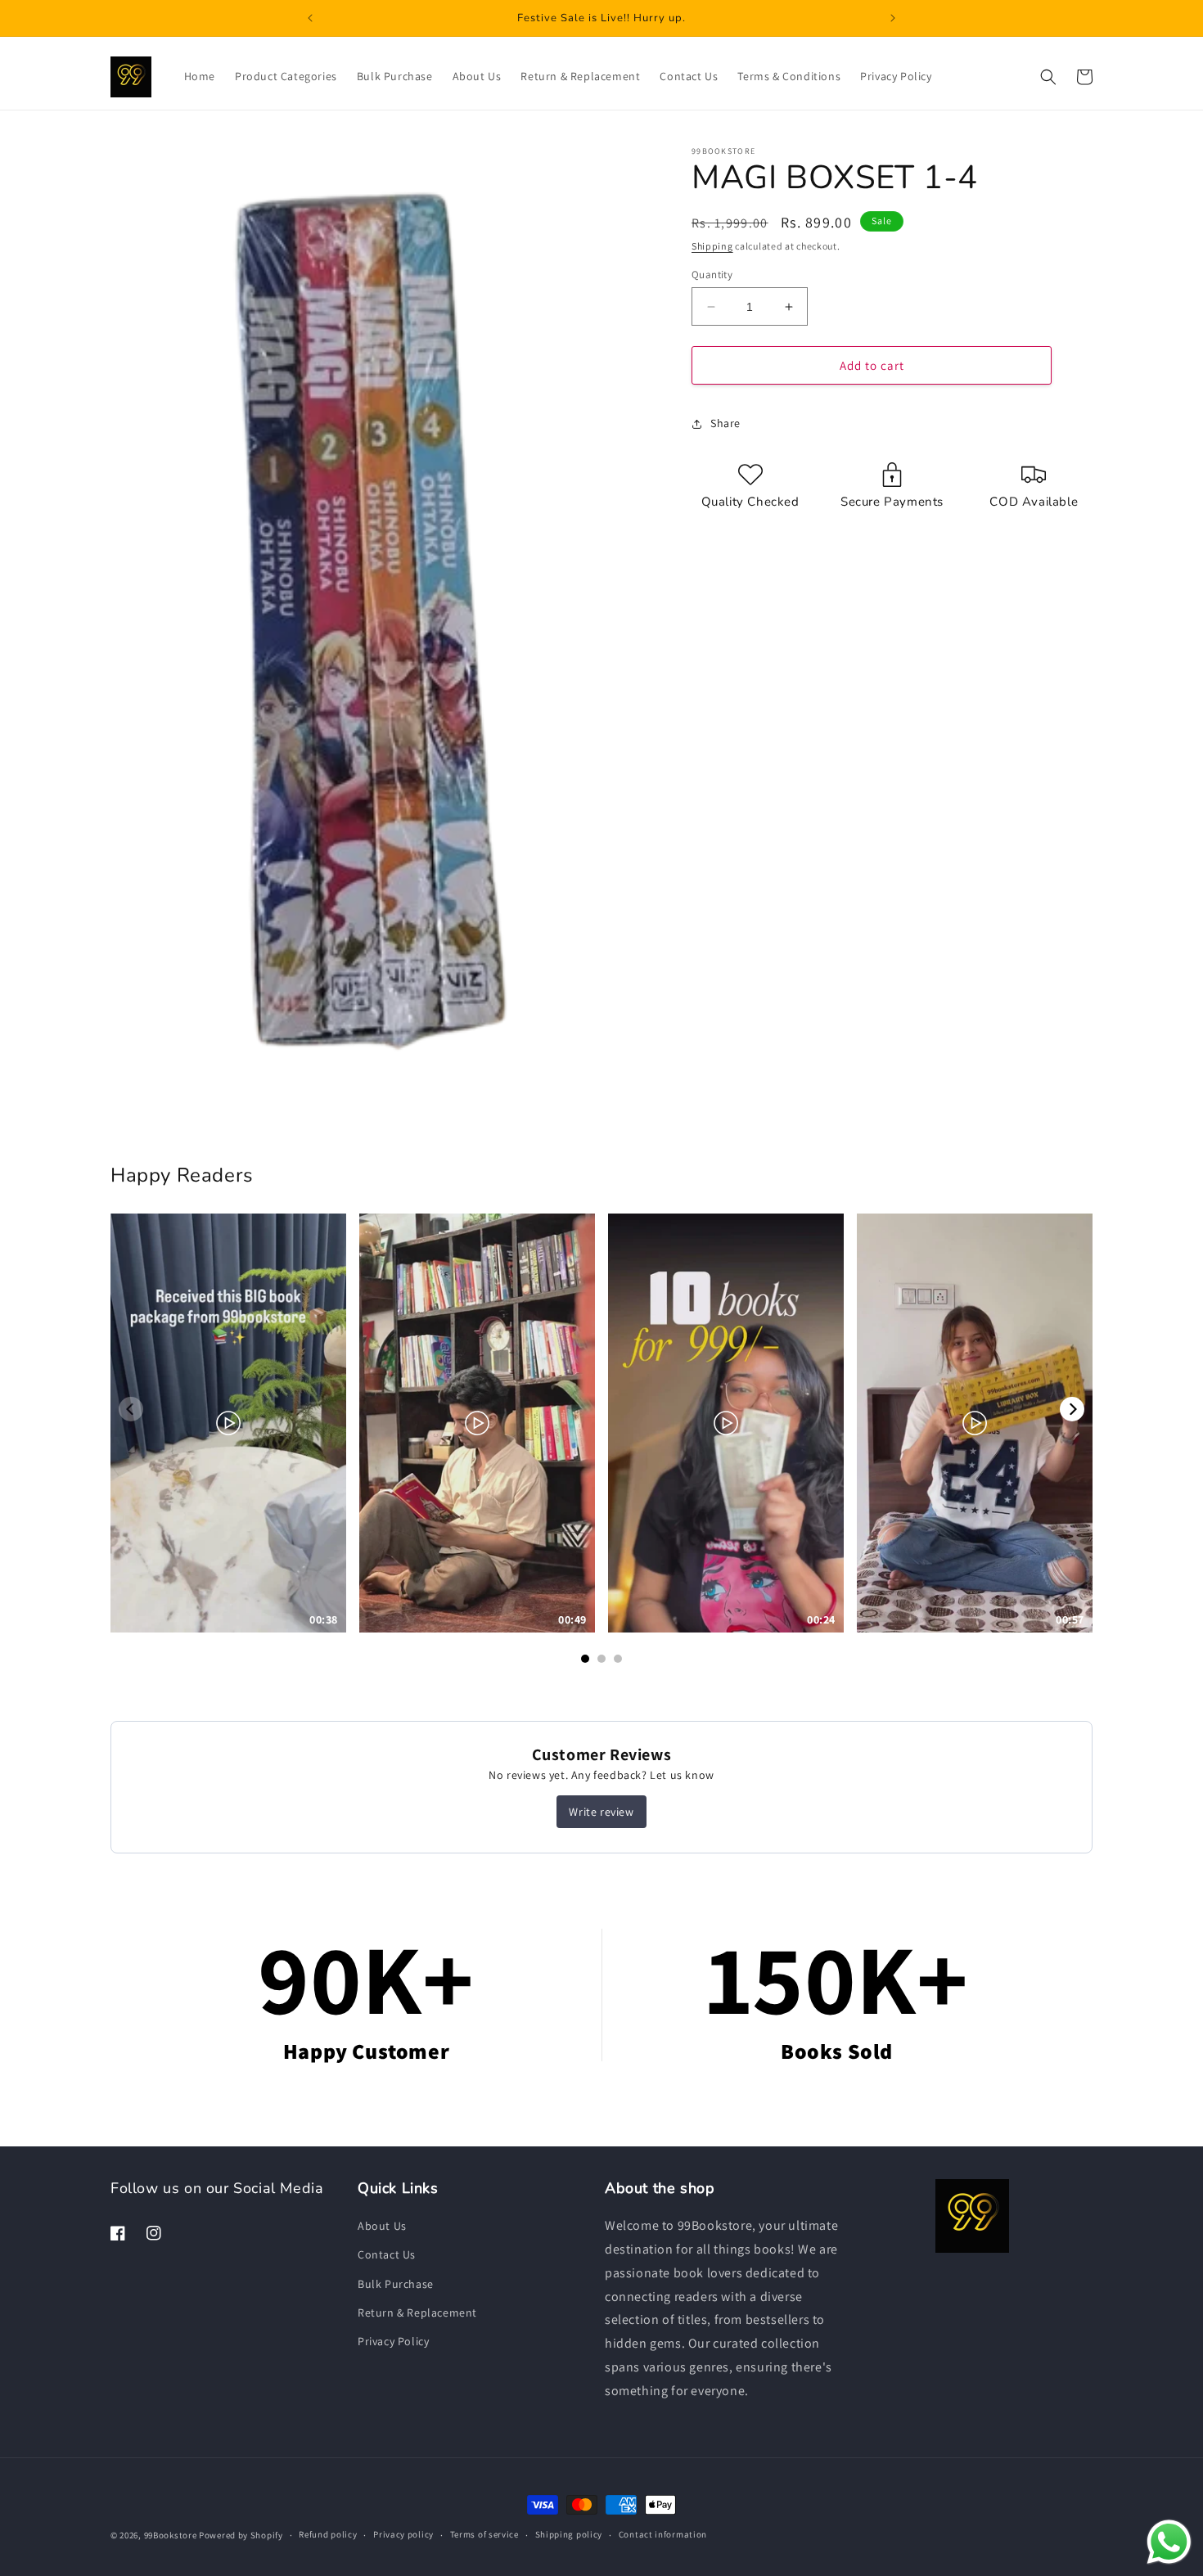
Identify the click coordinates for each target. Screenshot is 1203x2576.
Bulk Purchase (396, 2284)
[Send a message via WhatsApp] (1169, 2542)
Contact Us (387, 2255)
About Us (382, 2227)
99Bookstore (171, 2535)
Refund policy (328, 2535)
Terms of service (484, 2535)
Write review (601, 1812)
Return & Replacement (417, 2313)
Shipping (712, 246)
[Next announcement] (893, 18)
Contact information (663, 2535)
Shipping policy (569, 2535)
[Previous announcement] (310, 18)
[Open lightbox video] (228, 1423)
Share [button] (725, 423)
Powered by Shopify (241, 2535)
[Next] (1072, 1409)
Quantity (712, 275)
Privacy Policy (393, 2341)
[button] (1048, 77)
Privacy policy (403, 2535)
